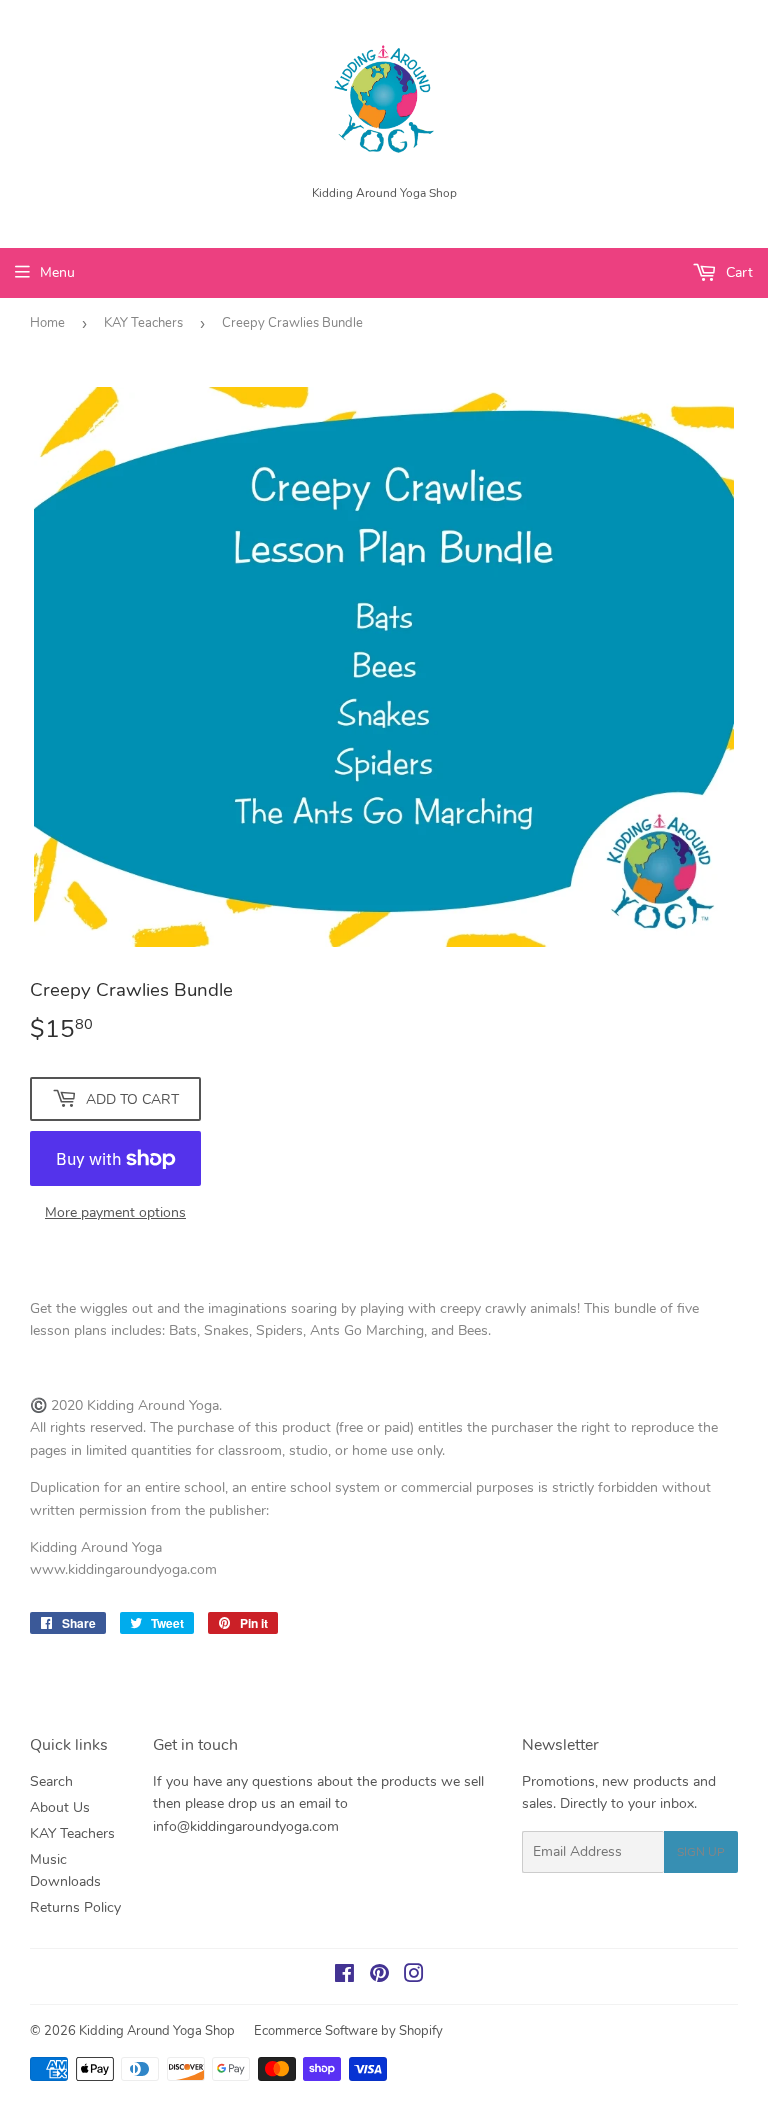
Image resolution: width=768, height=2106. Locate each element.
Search (51, 1781)
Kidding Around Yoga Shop (157, 2031)
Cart (737, 272)
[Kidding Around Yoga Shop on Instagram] (414, 1976)
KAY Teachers (143, 323)
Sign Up (701, 1852)
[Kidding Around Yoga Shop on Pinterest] (379, 1976)
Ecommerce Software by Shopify (348, 2031)
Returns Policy (75, 1907)
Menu (57, 272)
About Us (60, 1807)
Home (47, 323)
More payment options (115, 1212)
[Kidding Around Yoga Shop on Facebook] (344, 1976)
